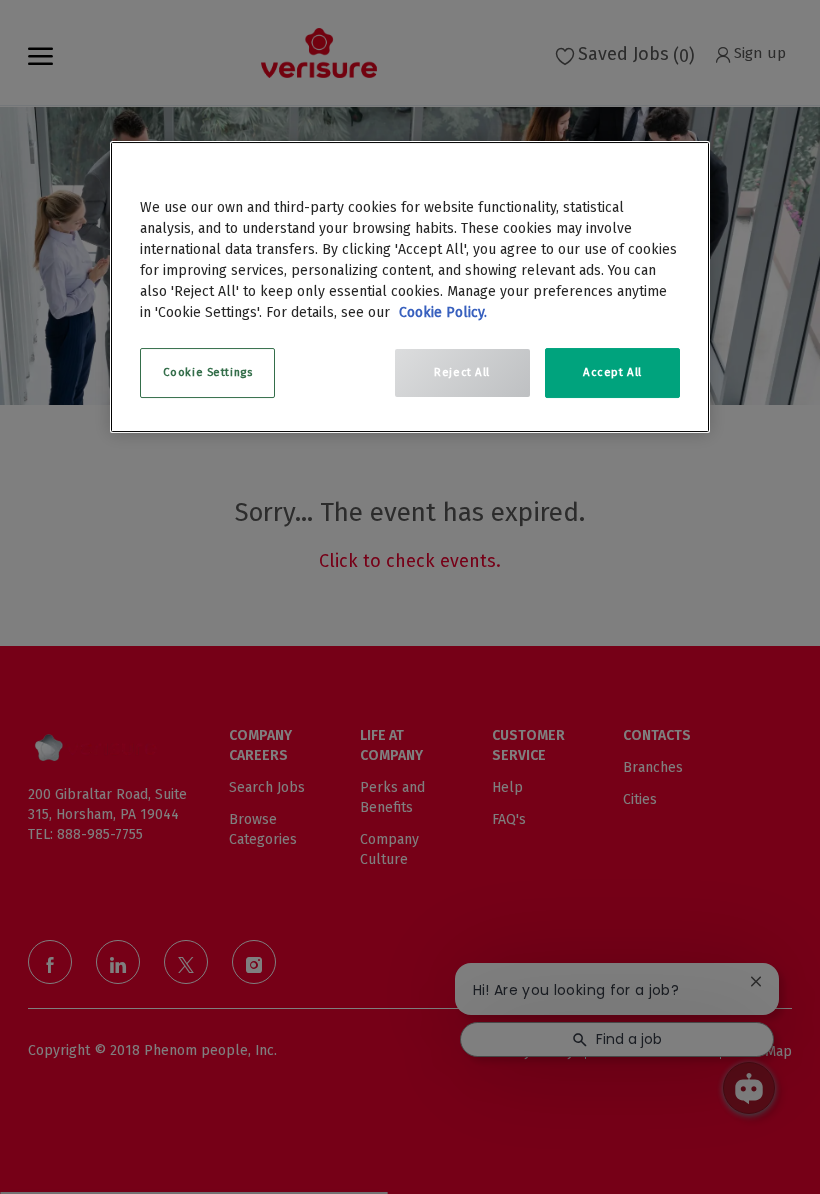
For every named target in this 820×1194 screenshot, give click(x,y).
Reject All (462, 372)
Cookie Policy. (443, 312)
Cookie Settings (208, 372)
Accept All (612, 372)
